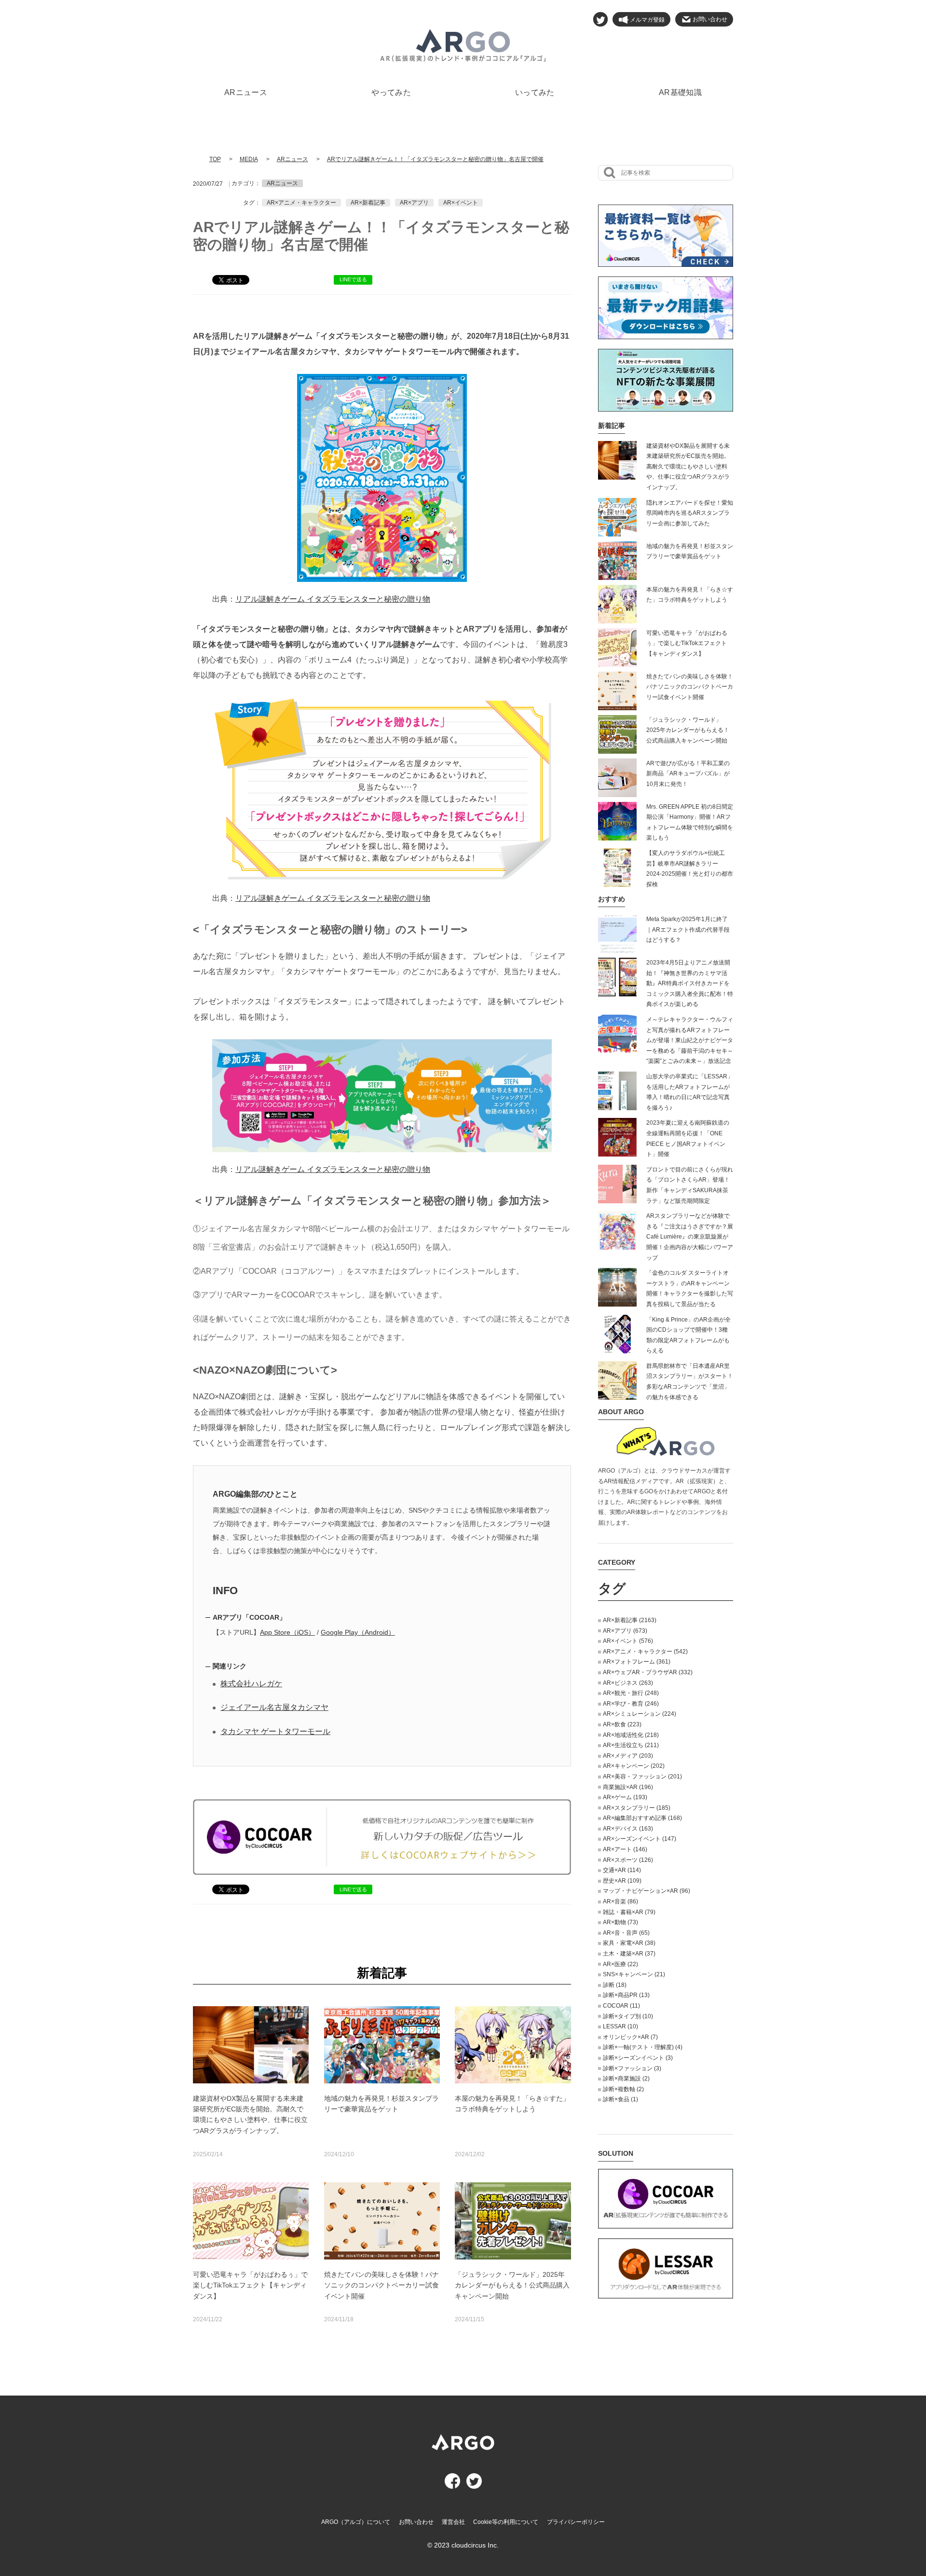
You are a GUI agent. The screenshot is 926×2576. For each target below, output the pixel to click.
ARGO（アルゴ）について (356, 2522)
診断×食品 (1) (620, 2099)
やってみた (391, 92)
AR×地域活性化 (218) (631, 1735)
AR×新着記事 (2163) (630, 1620)
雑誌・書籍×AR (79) (629, 1912)
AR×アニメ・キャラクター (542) (645, 1652)
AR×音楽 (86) (620, 1901)
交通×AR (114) (622, 1870)
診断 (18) (615, 1985)
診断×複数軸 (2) (623, 2089)
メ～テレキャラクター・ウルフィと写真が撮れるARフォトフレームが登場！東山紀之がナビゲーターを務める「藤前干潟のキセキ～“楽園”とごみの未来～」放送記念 (690, 1040)
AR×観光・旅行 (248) (631, 1693)
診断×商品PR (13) (626, 1995)
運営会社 (453, 2522)
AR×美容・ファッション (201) (642, 1777)
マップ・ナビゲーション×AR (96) (647, 1891)
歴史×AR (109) (622, 1881)
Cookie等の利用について (506, 2522)
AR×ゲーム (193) (625, 1797)
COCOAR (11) (621, 2006)
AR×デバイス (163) (628, 1829)
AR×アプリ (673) (625, 1631)
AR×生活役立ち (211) (631, 1745)
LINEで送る (353, 279)
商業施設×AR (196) (628, 1787)
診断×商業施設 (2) (626, 2079)
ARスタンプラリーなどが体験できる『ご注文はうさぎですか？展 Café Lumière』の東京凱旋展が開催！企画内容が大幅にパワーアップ (690, 1237)
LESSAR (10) (620, 2026)
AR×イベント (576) (628, 1641)
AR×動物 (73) (620, 1922)
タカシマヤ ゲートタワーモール (275, 1731)
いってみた (535, 92)
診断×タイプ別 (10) (628, 2016)
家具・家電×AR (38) (629, 1943)
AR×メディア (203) (628, 1756)
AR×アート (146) (625, 1849)
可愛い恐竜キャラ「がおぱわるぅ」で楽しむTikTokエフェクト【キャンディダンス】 (687, 643)
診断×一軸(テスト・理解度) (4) (643, 2047)
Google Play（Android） (358, 1632)
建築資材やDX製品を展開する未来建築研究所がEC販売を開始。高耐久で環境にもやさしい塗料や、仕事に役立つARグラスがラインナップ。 (688, 467)
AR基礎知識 (680, 92)
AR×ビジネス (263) (628, 1683)
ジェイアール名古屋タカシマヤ (274, 1707)
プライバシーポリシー (576, 2522)
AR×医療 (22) (620, 1964)
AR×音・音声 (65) (626, 1933)
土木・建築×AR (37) (629, 1954)
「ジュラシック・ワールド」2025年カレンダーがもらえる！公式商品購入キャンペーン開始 (688, 730)
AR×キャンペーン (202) (634, 1766)
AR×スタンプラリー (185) (637, 1808)
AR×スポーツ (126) (628, 1860)
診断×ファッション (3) (632, 2068)
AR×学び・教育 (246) (631, 1704)
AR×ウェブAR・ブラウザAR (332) (648, 1672)
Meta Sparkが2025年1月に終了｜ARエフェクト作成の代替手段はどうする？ (688, 930)
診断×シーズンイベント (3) (638, 2058)
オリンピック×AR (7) (630, 2037)
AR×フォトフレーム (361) (637, 1662)
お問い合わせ (416, 2522)
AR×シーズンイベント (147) (640, 1839)
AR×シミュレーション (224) (640, 1714)
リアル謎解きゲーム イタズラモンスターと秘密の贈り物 (333, 599)
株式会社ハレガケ (251, 1684)
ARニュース (246, 92)
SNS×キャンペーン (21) (634, 1974)
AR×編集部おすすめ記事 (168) (642, 1818)
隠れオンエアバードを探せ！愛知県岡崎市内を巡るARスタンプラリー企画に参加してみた (690, 513)
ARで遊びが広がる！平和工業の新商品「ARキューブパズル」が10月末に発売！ (688, 774)
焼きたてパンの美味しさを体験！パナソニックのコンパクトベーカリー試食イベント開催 (690, 687)
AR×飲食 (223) (622, 1724)
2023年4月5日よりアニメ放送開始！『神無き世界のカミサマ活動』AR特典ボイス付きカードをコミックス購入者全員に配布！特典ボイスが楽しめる (690, 983)
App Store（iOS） (287, 1632)
